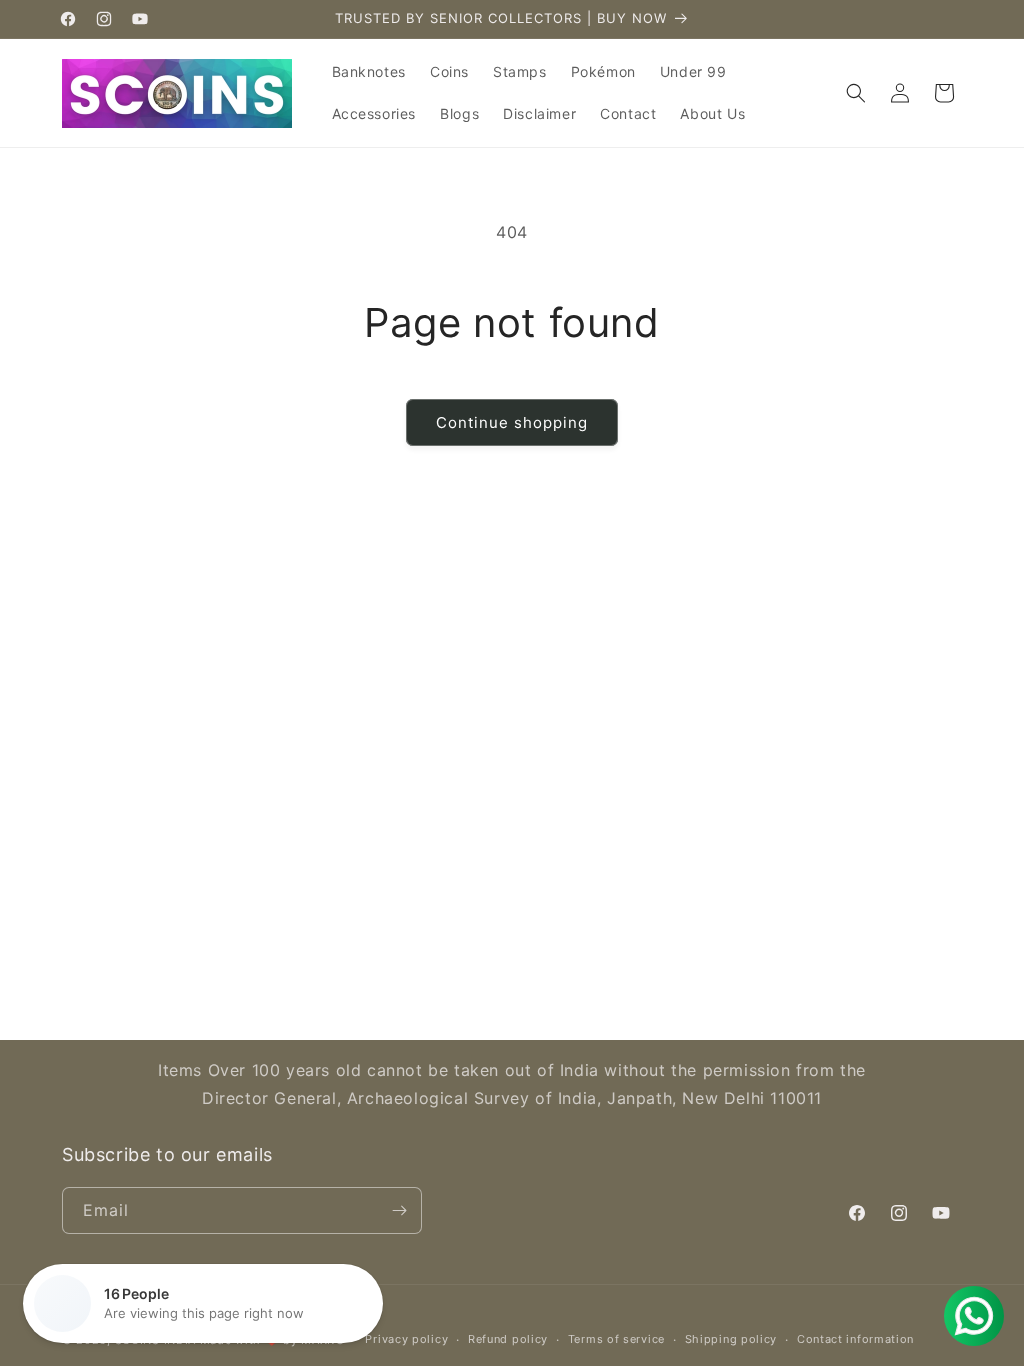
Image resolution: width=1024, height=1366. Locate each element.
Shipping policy (731, 1339)
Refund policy (508, 1339)
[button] (856, 93)
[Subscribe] (399, 1210)
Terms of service (616, 1339)
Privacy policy (406, 1339)
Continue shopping (512, 422)
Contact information (855, 1339)
